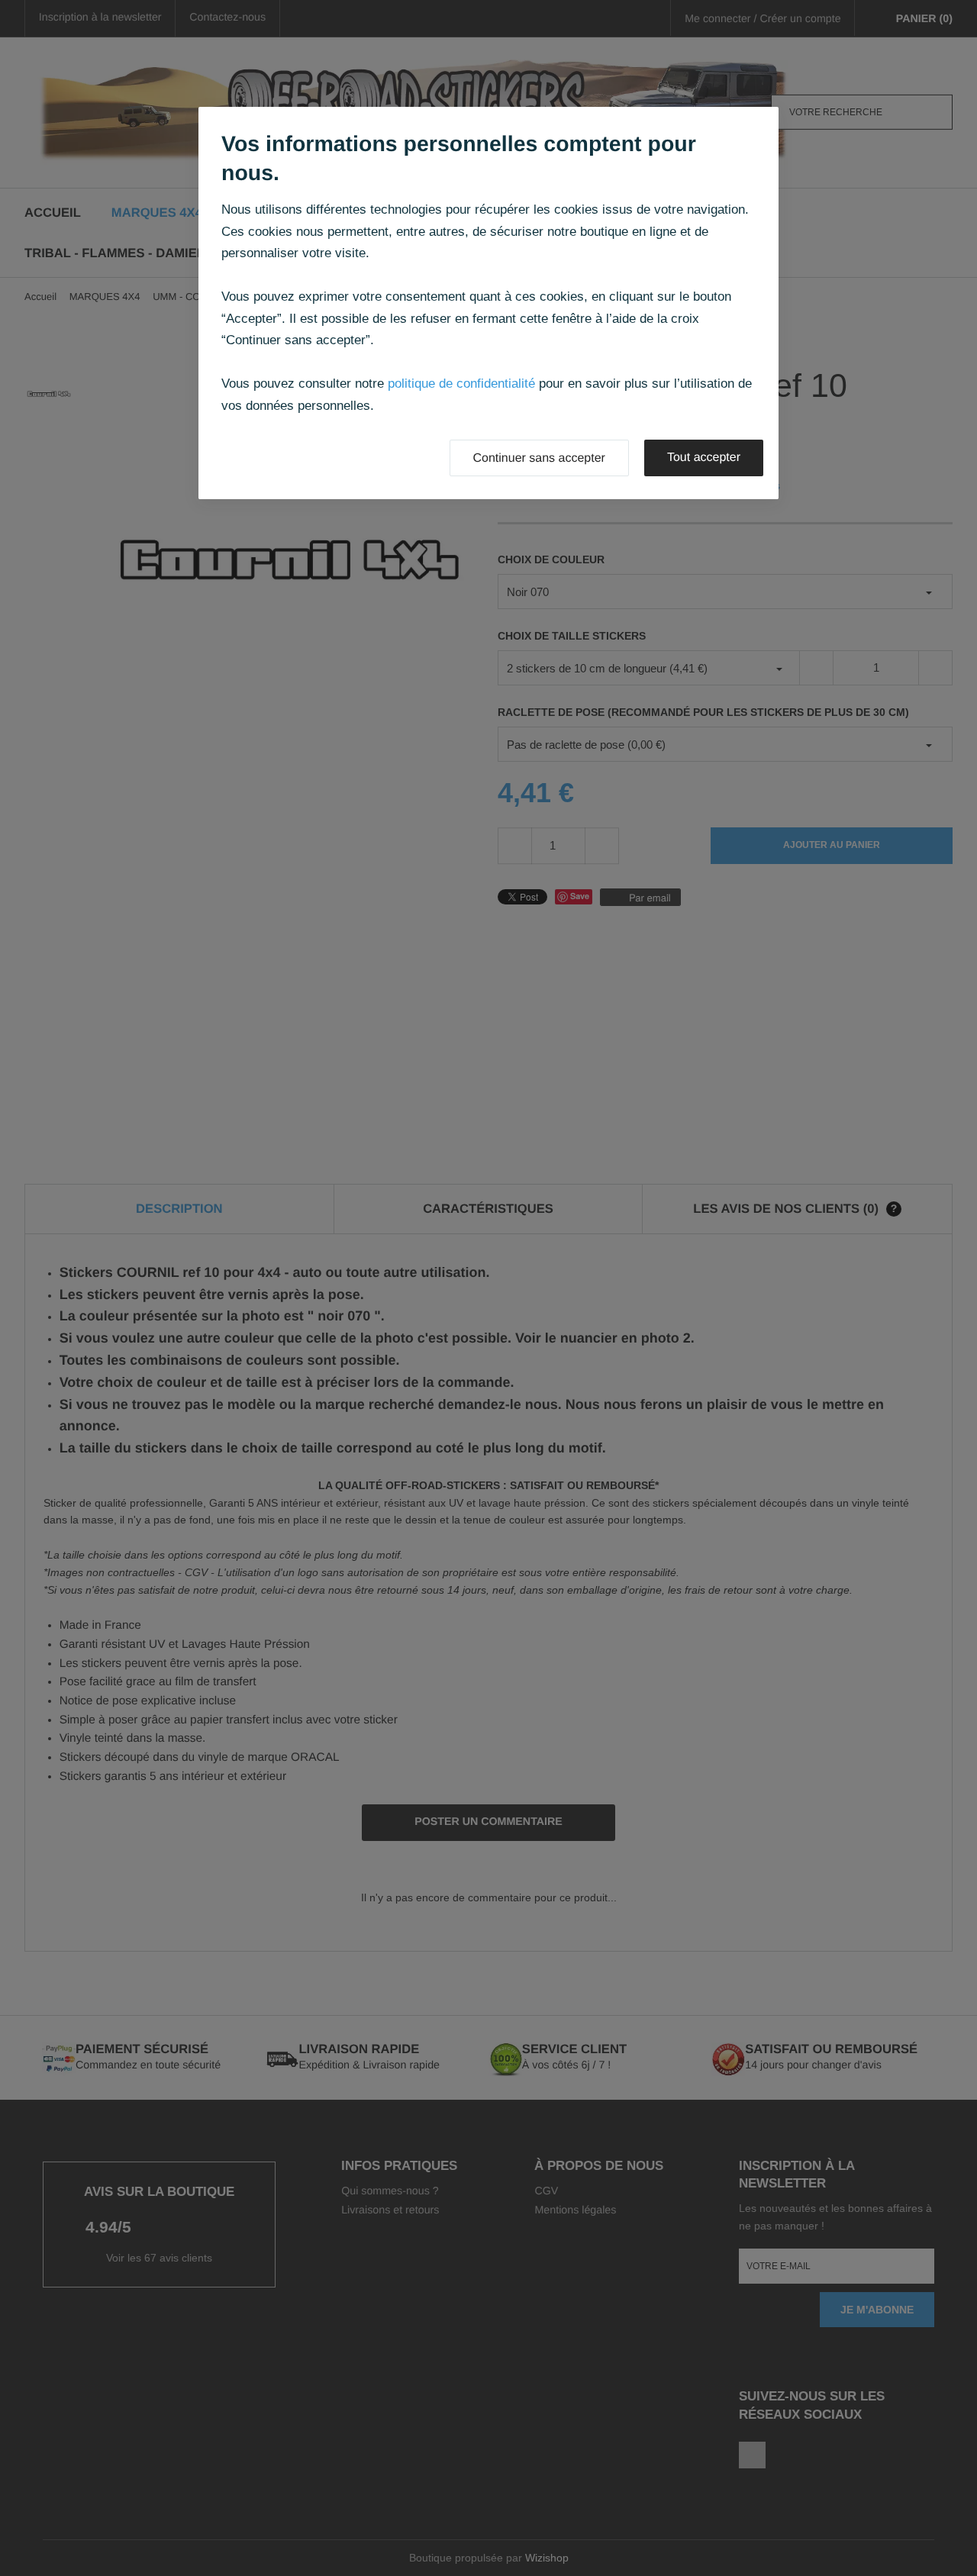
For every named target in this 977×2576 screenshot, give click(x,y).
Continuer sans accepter (539, 458)
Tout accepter (704, 458)
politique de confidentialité (461, 384)
